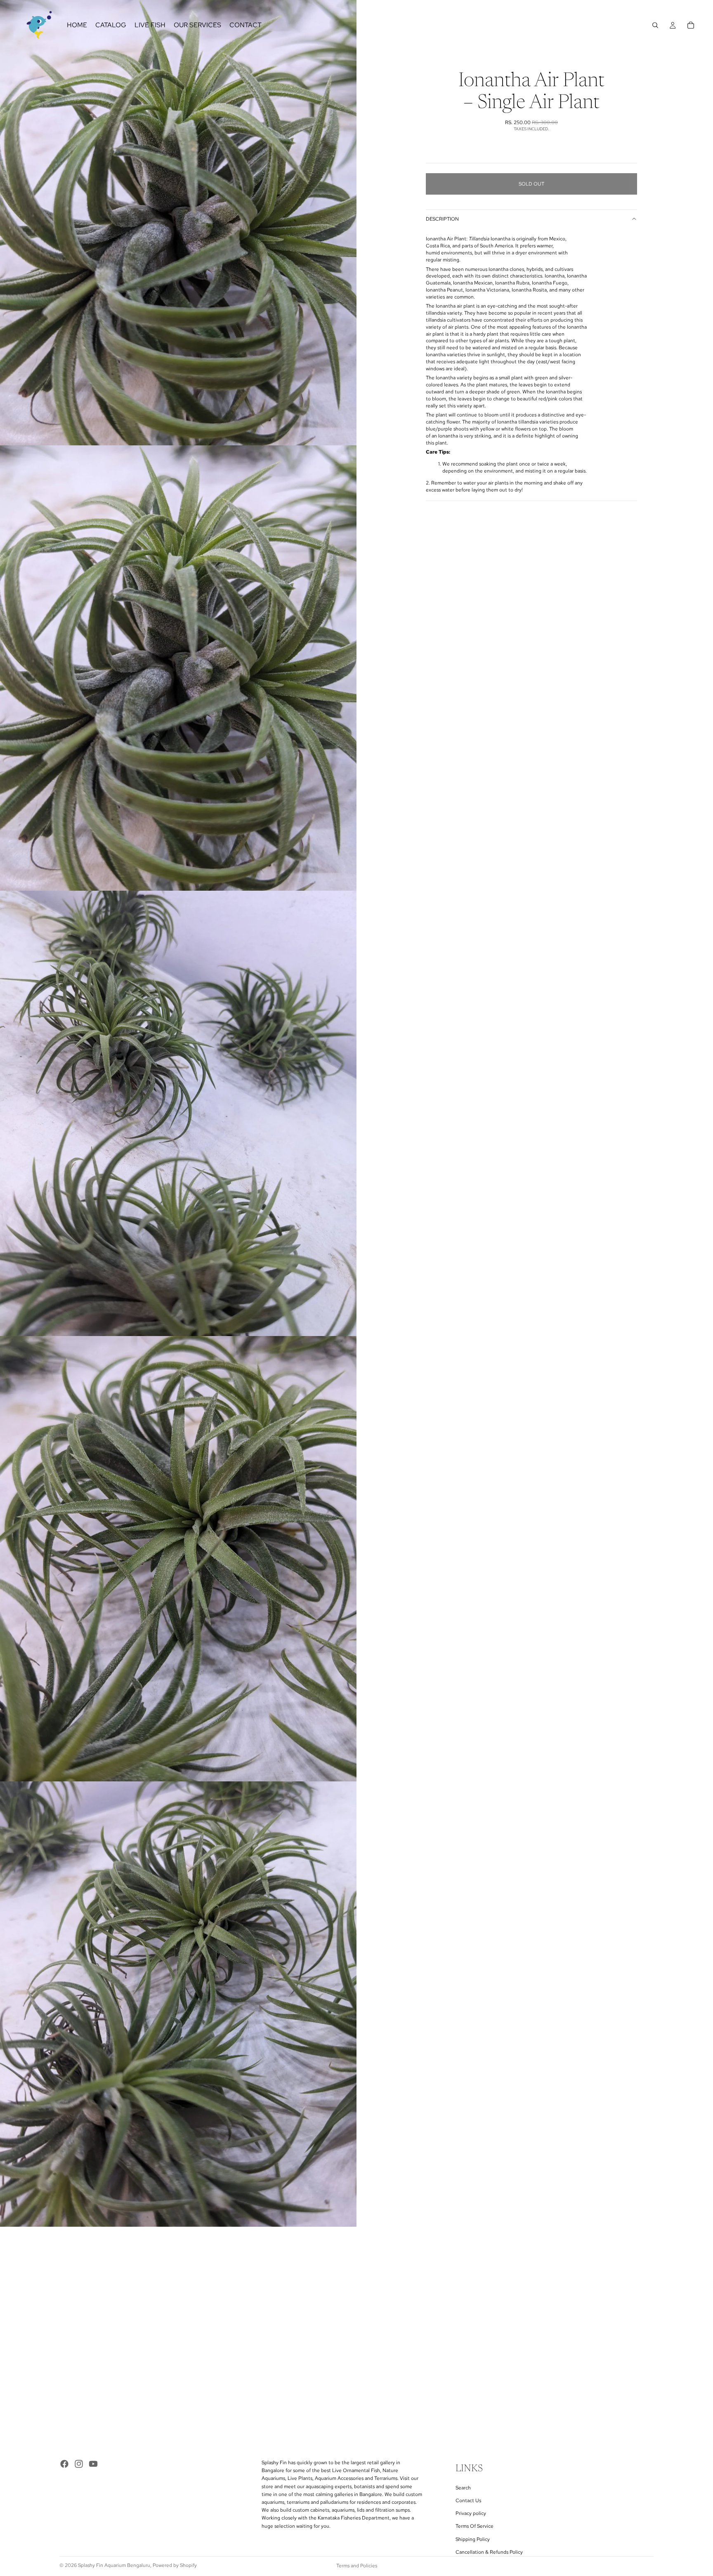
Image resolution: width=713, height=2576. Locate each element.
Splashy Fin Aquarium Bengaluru (114, 2565)
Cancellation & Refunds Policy (489, 2552)
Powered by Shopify (175, 2565)
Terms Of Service (475, 2527)
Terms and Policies (357, 2566)
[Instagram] (79, 2464)
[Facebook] (64, 2464)
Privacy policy (471, 2514)
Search (463, 2488)
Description (442, 219)
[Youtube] (93, 2464)
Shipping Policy (473, 2539)
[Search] (655, 25)
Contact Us (468, 2501)
